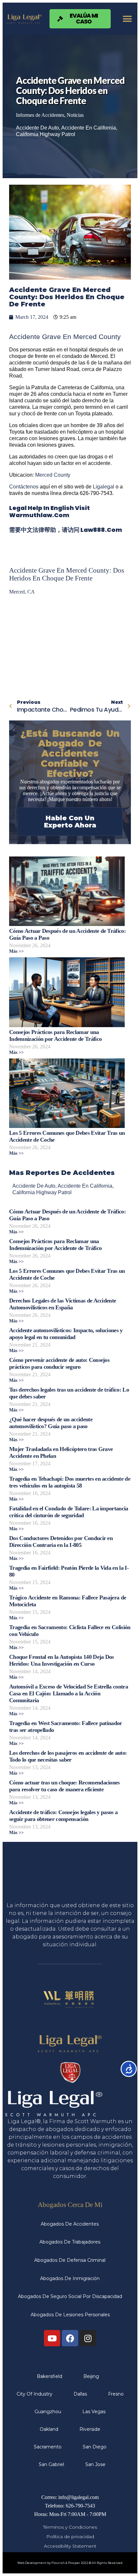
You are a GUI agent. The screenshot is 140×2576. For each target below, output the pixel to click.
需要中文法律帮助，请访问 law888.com (66, 530)
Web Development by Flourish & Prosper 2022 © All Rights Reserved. (70, 2563)
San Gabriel (51, 2464)
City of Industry (35, 2394)
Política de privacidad (70, 2537)
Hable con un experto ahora (70, 822)
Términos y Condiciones (70, 2527)
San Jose (95, 2464)
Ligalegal (104, 487)
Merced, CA (22, 592)
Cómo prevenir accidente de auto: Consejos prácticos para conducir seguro (59, 1363)
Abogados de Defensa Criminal (70, 2260)
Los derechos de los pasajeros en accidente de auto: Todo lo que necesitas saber (68, 1756)
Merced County (53, 475)
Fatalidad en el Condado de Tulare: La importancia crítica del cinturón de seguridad (69, 1512)
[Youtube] (52, 2338)
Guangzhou (48, 2412)
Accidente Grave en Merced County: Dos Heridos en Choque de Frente (67, 574)
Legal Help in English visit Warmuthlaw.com (49, 511)
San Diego (95, 2447)
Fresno (116, 2394)
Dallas (80, 2394)
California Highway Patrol (46, 134)
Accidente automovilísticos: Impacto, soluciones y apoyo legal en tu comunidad (66, 1334)
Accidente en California (89, 128)
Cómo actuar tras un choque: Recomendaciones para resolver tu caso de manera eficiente (64, 1786)
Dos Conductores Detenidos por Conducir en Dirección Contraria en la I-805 (61, 1542)
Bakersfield (49, 2376)
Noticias (75, 115)
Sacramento (48, 2447)
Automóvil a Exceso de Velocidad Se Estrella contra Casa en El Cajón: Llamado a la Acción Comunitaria (69, 1693)
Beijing (91, 2376)
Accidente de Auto (37, 128)
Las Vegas (94, 2412)
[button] (127, 19)
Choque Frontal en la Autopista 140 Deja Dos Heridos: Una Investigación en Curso (62, 1660)
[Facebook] (70, 2338)
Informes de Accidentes (40, 115)
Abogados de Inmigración (70, 2278)
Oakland (49, 2429)
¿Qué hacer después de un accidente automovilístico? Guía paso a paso (51, 1423)
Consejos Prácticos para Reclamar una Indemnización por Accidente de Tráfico (55, 1035)
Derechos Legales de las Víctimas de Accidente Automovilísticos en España (63, 1304)
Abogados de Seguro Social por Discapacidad (70, 2296)
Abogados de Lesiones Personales (70, 2315)
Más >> (16, 951)
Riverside (90, 2429)
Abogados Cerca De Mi (70, 2205)
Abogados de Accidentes (70, 2224)
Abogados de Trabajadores (70, 2242)
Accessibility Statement (70, 2546)
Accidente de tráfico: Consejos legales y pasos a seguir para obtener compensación (63, 1816)
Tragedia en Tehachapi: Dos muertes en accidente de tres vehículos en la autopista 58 (70, 1482)
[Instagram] (88, 2338)
